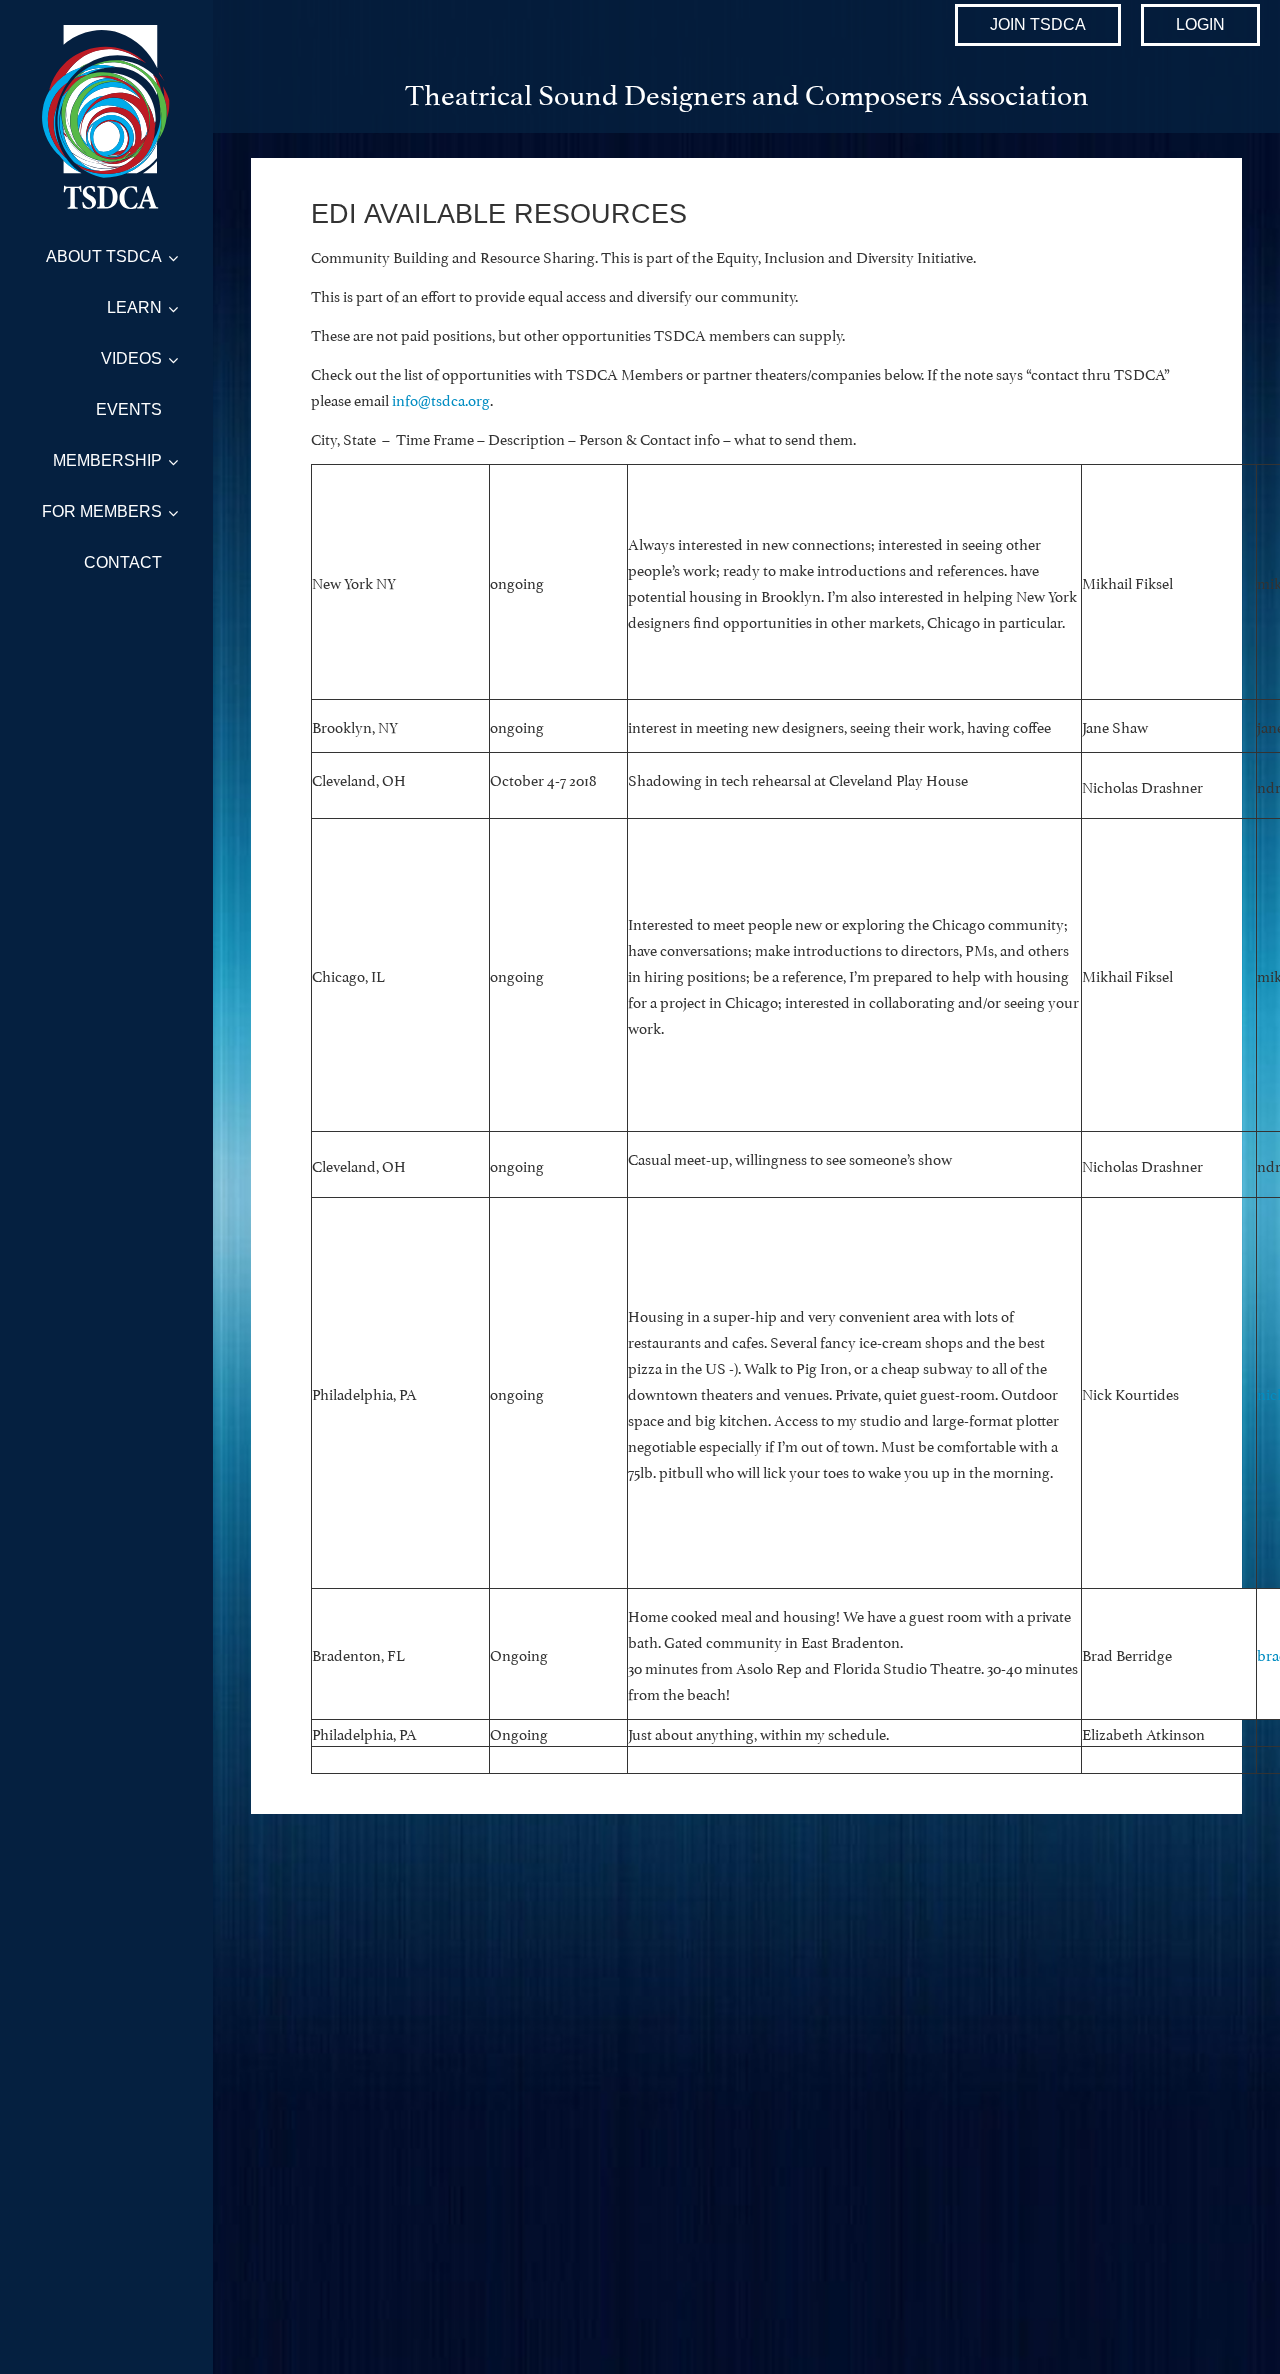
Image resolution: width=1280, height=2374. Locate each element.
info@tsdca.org (441, 398)
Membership (107, 460)
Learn (134, 307)
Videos (131, 358)
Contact (123, 562)
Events (129, 409)
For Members (102, 511)
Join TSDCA (1038, 24)
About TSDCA (104, 256)
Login (1200, 24)
